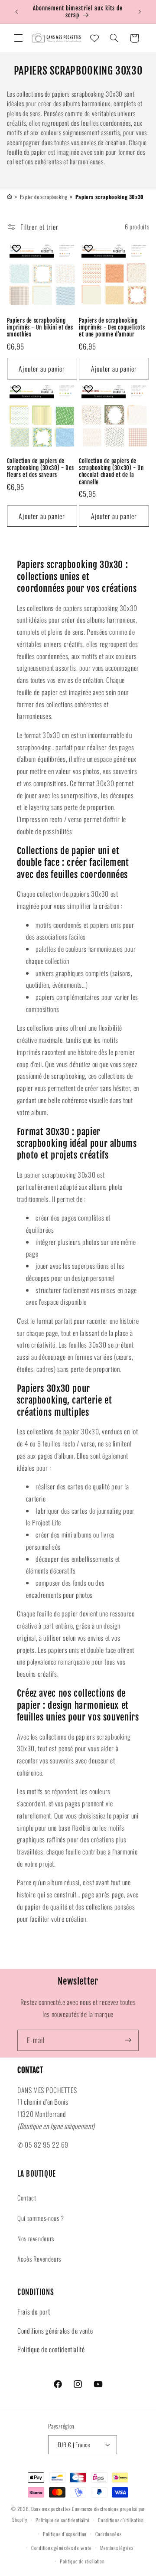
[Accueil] (10, 196)
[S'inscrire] (128, 2040)
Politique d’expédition (65, 2534)
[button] (18, 38)
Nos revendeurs (36, 2238)
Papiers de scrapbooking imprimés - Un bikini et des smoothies (40, 328)
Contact (27, 2197)
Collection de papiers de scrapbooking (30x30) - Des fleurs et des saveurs (41, 468)
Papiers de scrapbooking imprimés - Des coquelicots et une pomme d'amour (112, 328)
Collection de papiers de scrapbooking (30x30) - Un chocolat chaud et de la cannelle (111, 472)
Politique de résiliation (82, 2561)
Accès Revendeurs (39, 2259)
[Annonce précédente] (16, 12)
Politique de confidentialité (51, 2349)
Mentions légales (117, 2548)
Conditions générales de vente (55, 2331)
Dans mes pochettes (51, 2509)
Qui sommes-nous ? (41, 2218)
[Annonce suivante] (140, 12)
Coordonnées (109, 2534)
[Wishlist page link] (94, 38)
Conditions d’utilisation (121, 2520)
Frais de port (34, 2312)
